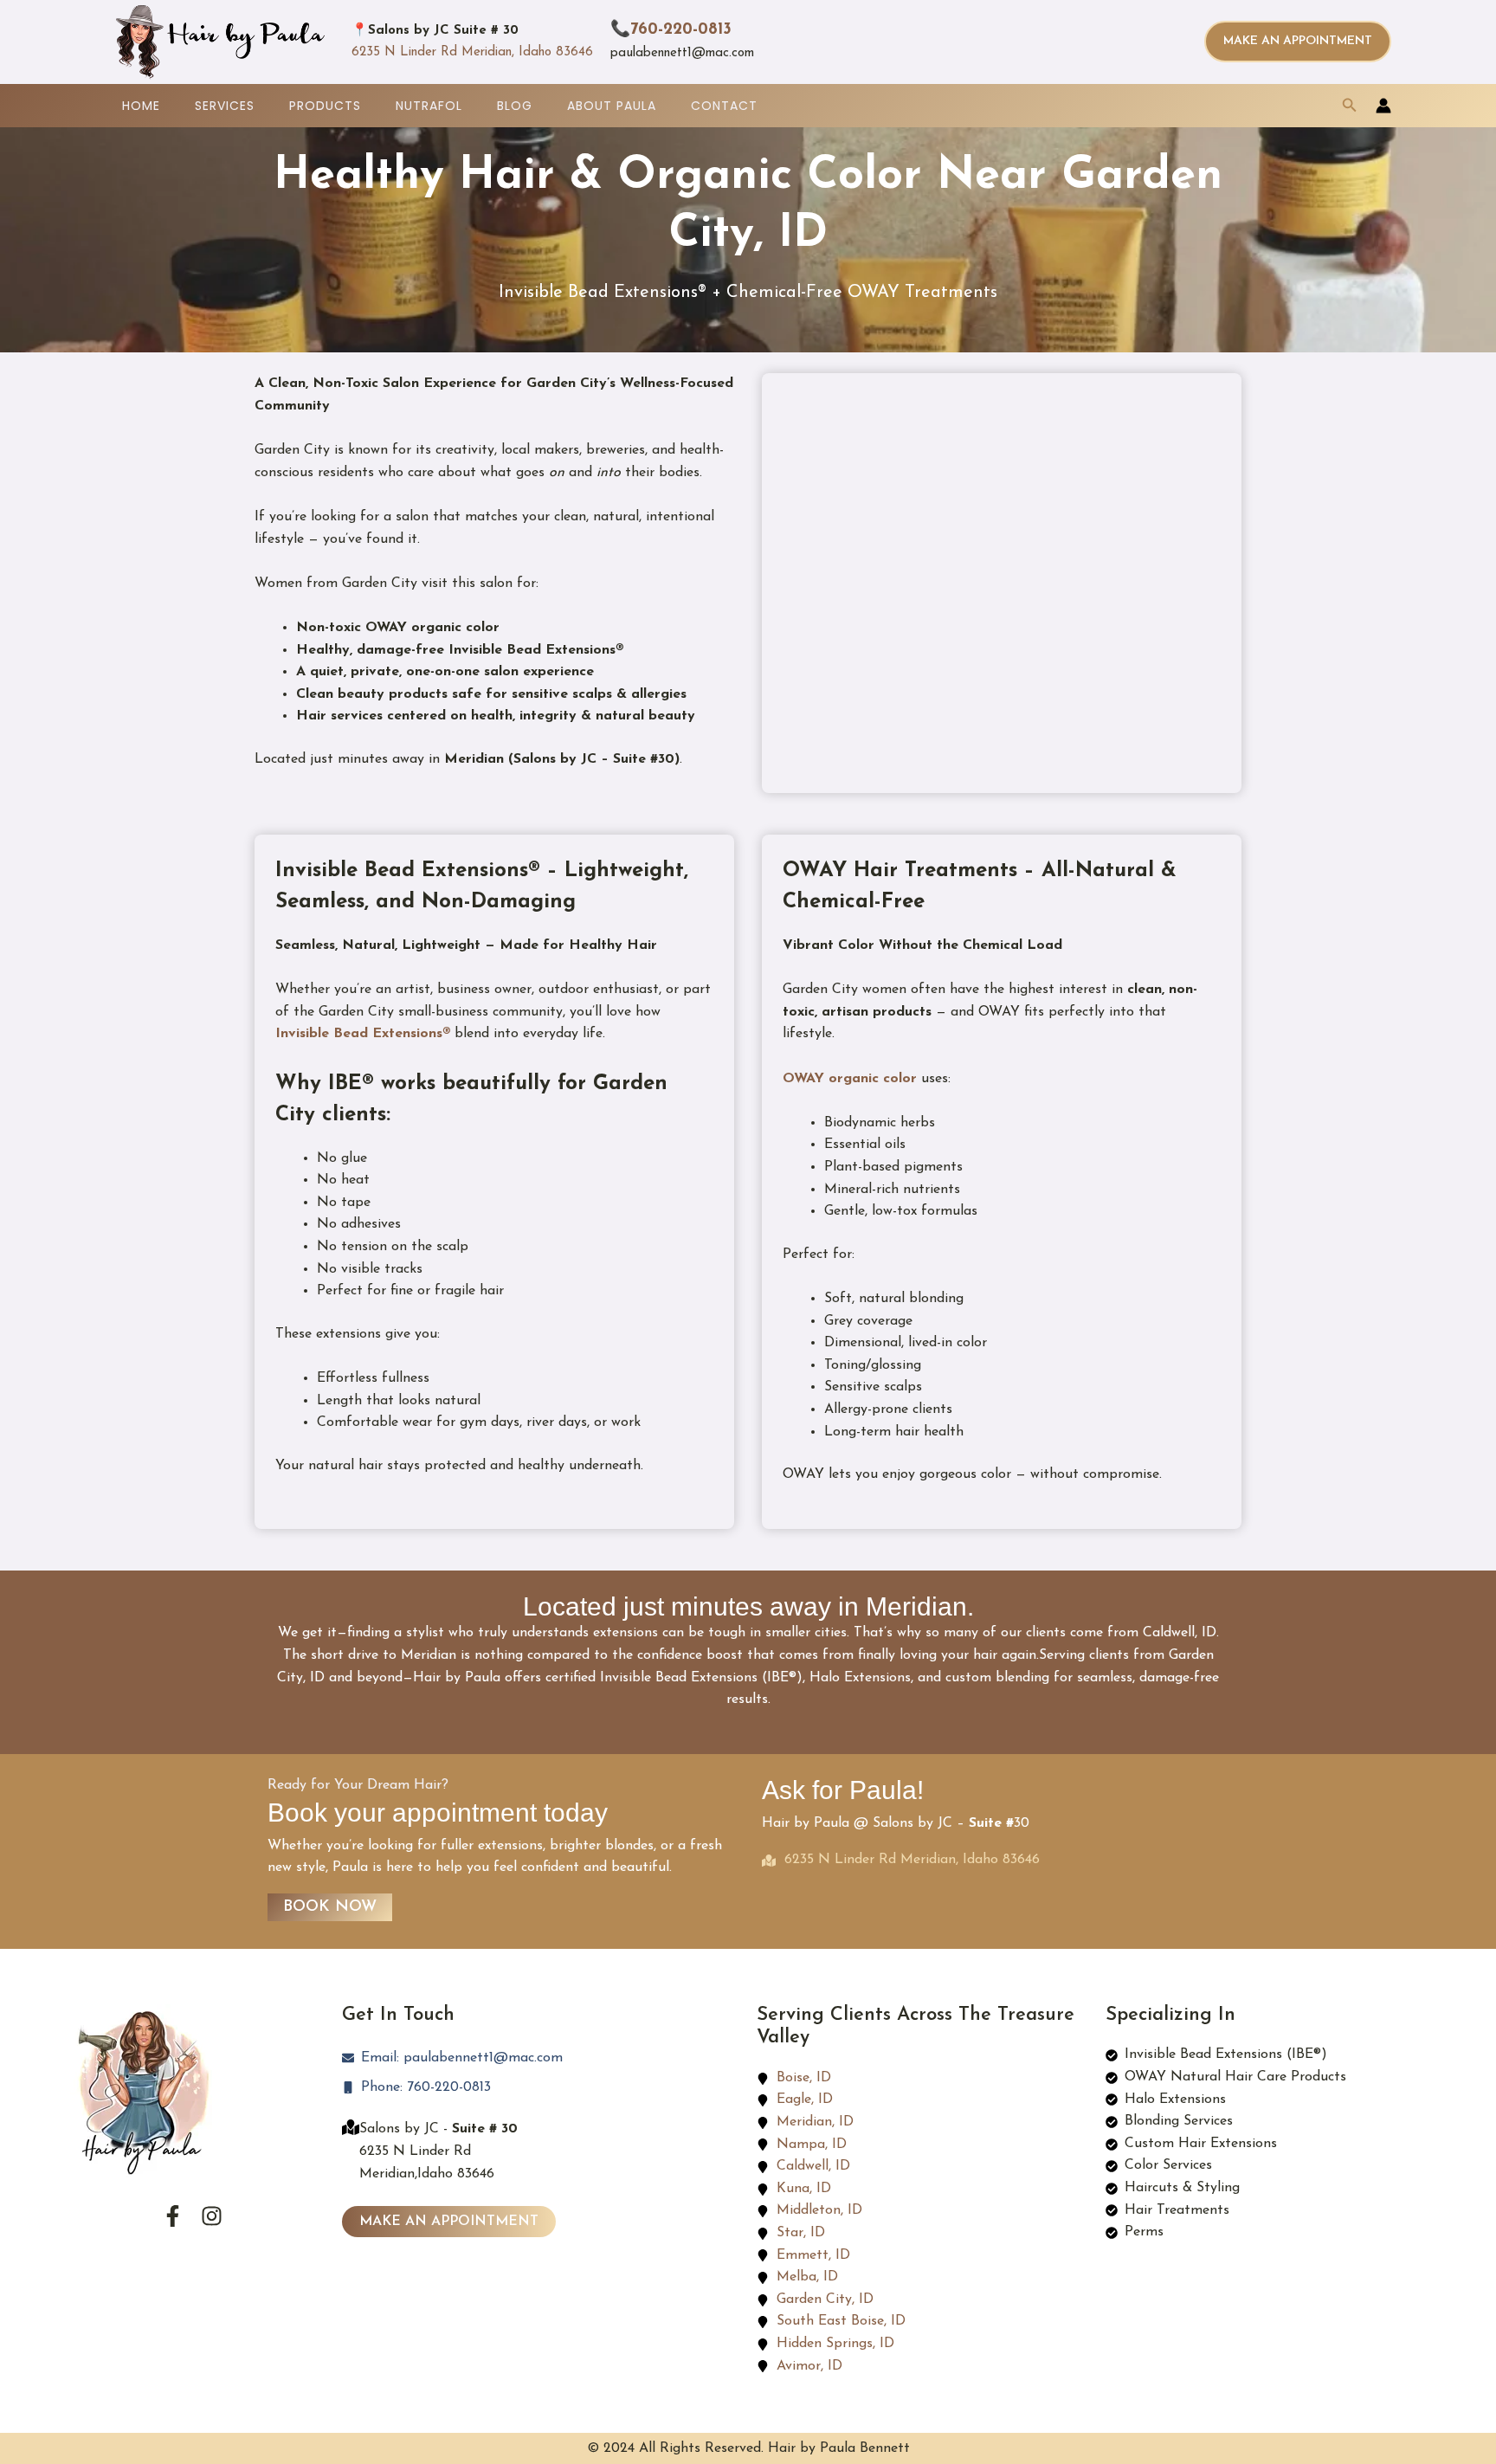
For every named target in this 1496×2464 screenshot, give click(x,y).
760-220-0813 (681, 30)
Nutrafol (429, 106)
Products (325, 106)
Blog (515, 106)
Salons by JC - (438, 2129)
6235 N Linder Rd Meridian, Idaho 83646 (472, 52)
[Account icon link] (1383, 106)
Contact (724, 106)
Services (225, 106)
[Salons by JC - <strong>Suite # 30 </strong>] (351, 2127)
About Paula (612, 106)
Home (141, 106)
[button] (1298, 42)
